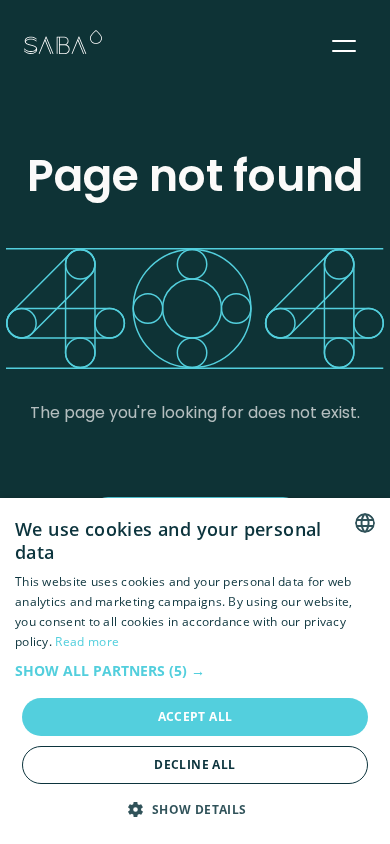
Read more (87, 641)
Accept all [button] (195, 716)
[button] (344, 42)
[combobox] (365, 523)
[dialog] (195, 671)
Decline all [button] (194, 764)
